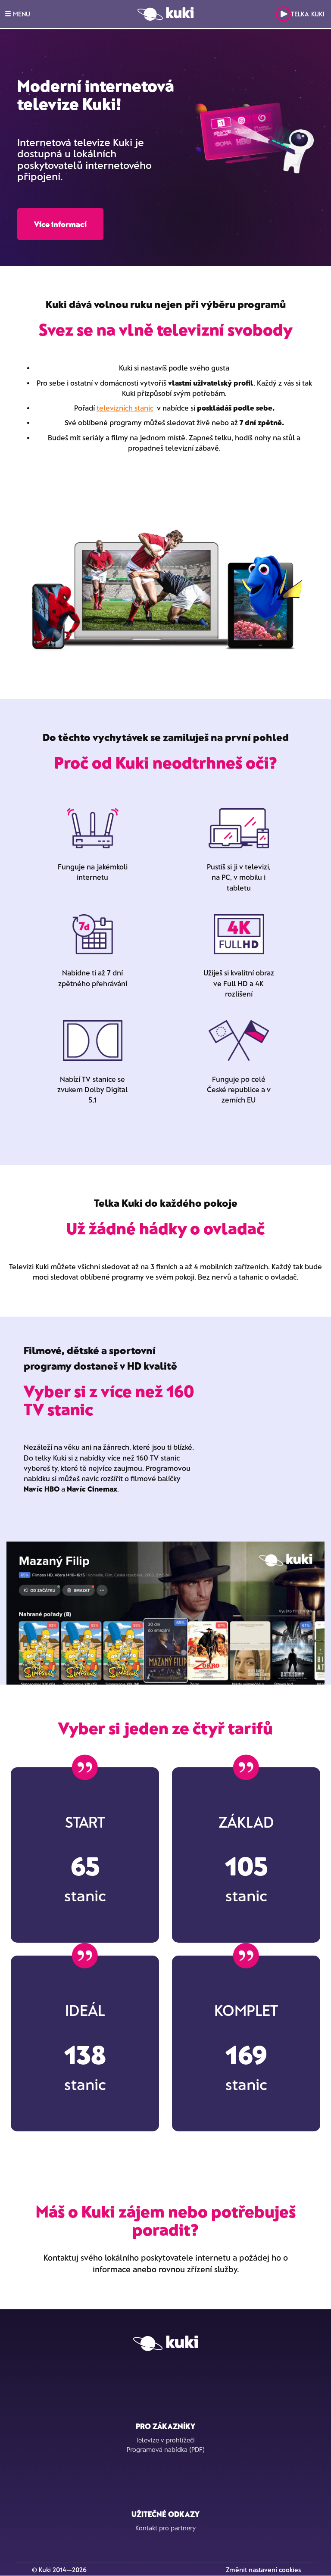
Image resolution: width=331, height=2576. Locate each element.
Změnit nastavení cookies (263, 2570)
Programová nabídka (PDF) (166, 2449)
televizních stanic (125, 408)
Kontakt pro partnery (165, 2528)
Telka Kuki (308, 14)
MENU (21, 14)
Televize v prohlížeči (165, 2440)
